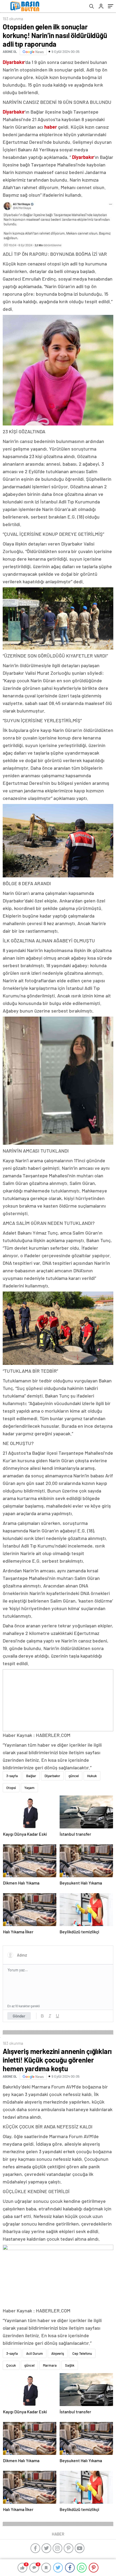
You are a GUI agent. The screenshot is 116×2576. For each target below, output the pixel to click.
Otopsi (11, 1788)
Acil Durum (35, 2353)
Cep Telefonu (82, 2353)
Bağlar (31, 1776)
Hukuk (92, 1776)
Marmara (50, 2365)
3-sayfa (12, 1776)
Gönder (19, 2016)
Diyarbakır (52, 1776)
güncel (74, 1776)
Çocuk (11, 2365)
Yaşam (29, 1788)
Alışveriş (58, 2353)
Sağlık (70, 2365)
